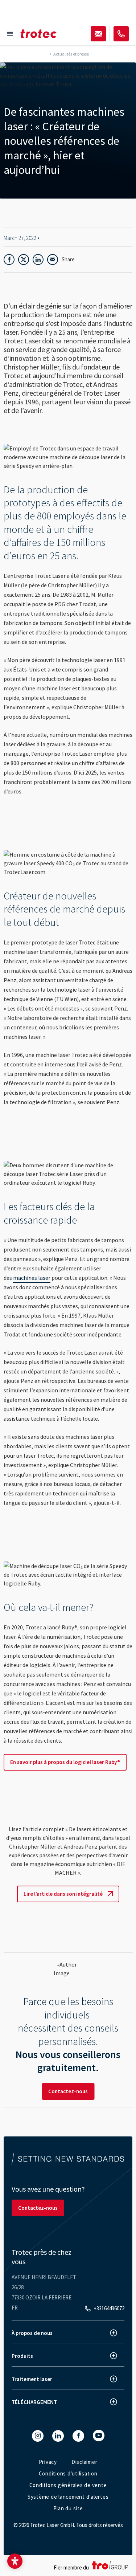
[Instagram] (38, 2436)
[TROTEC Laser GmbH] (38, 34)
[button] (15, 2561)
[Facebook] (78, 2436)
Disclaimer (85, 2462)
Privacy (48, 2462)
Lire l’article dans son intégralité (63, 1894)
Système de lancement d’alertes (68, 2497)
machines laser (32, 1278)
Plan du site (68, 2508)
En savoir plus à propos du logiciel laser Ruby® (65, 1762)
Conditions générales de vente (68, 2485)
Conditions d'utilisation (68, 2473)
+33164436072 (109, 2308)
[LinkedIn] (58, 2436)
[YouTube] (99, 2436)
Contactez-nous (68, 2091)
